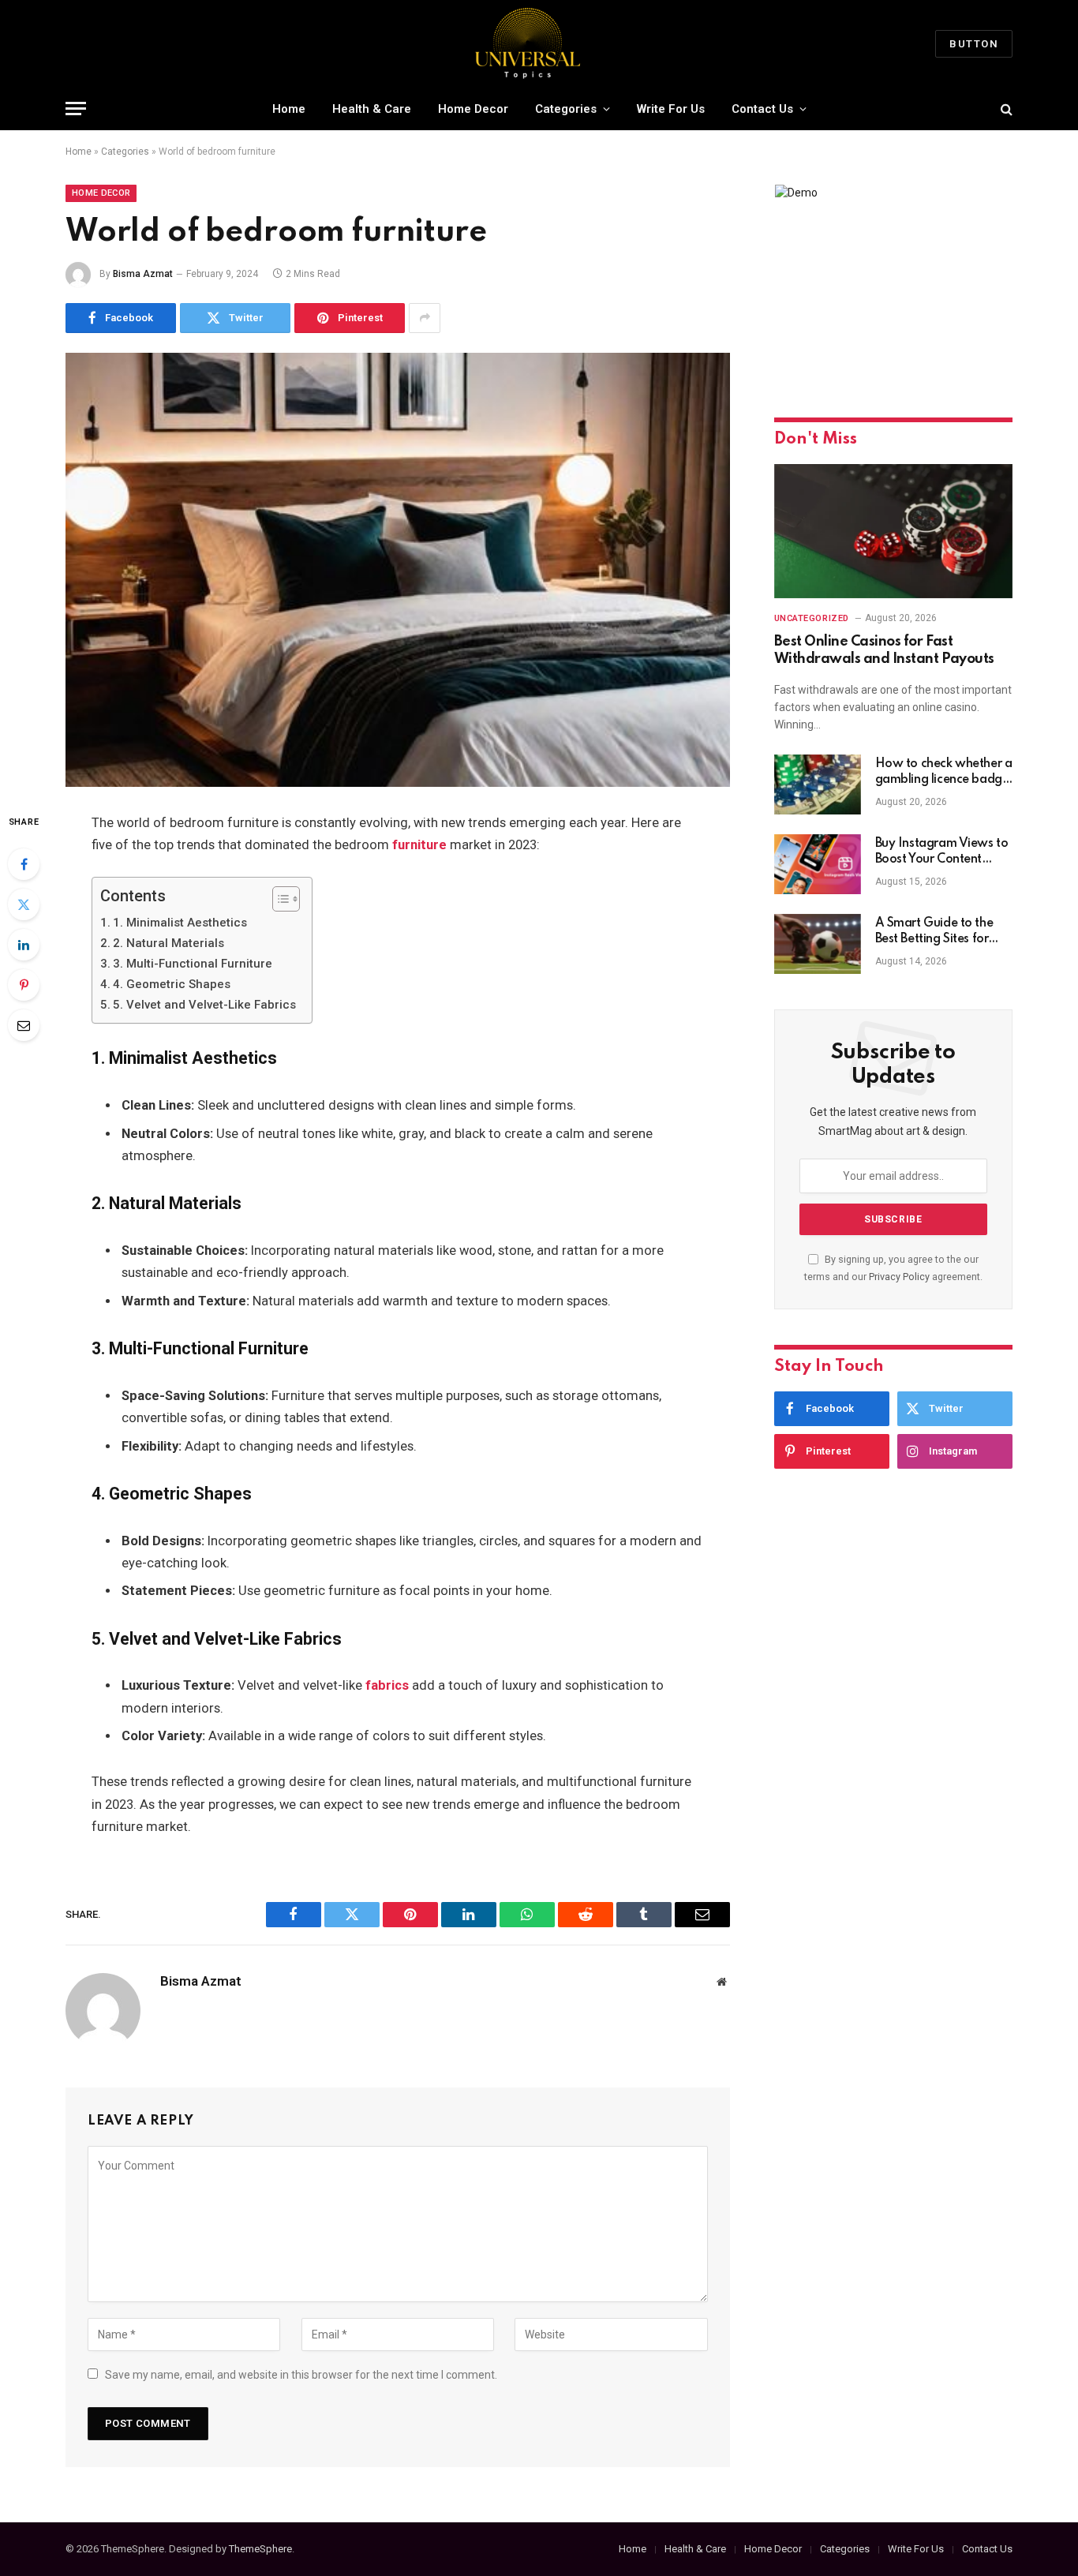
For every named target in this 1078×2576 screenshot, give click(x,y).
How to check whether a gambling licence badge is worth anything (944, 773)
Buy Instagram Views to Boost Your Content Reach (942, 852)
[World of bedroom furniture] (398, 570)
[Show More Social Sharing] (425, 318)
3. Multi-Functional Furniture (193, 964)
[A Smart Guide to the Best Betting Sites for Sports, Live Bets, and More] (818, 944)
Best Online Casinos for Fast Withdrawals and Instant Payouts (884, 650)
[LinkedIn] (24, 945)
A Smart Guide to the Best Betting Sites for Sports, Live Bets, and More (934, 932)
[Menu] (76, 109)
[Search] (1005, 109)
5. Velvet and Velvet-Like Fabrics (204, 1005)
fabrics (387, 1685)
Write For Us (671, 109)
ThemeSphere (260, 2549)
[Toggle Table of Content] (278, 899)
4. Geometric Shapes (172, 984)
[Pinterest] (24, 985)
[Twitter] (24, 904)
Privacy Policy (899, 1277)
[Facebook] (24, 864)
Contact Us (762, 109)
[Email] (24, 1025)
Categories (566, 109)
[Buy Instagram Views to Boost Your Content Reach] (818, 864)
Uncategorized (812, 618)
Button (974, 44)
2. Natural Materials (168, 943)
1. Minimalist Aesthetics (180, 923)
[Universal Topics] (539, 43)
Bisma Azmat (143, 274)
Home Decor (473, 109)
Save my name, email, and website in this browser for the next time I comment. (301, 2375)
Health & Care (372, 109)
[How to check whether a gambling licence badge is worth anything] (818, 784)
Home (289, 109)
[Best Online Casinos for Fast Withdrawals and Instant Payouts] (893, 531)
